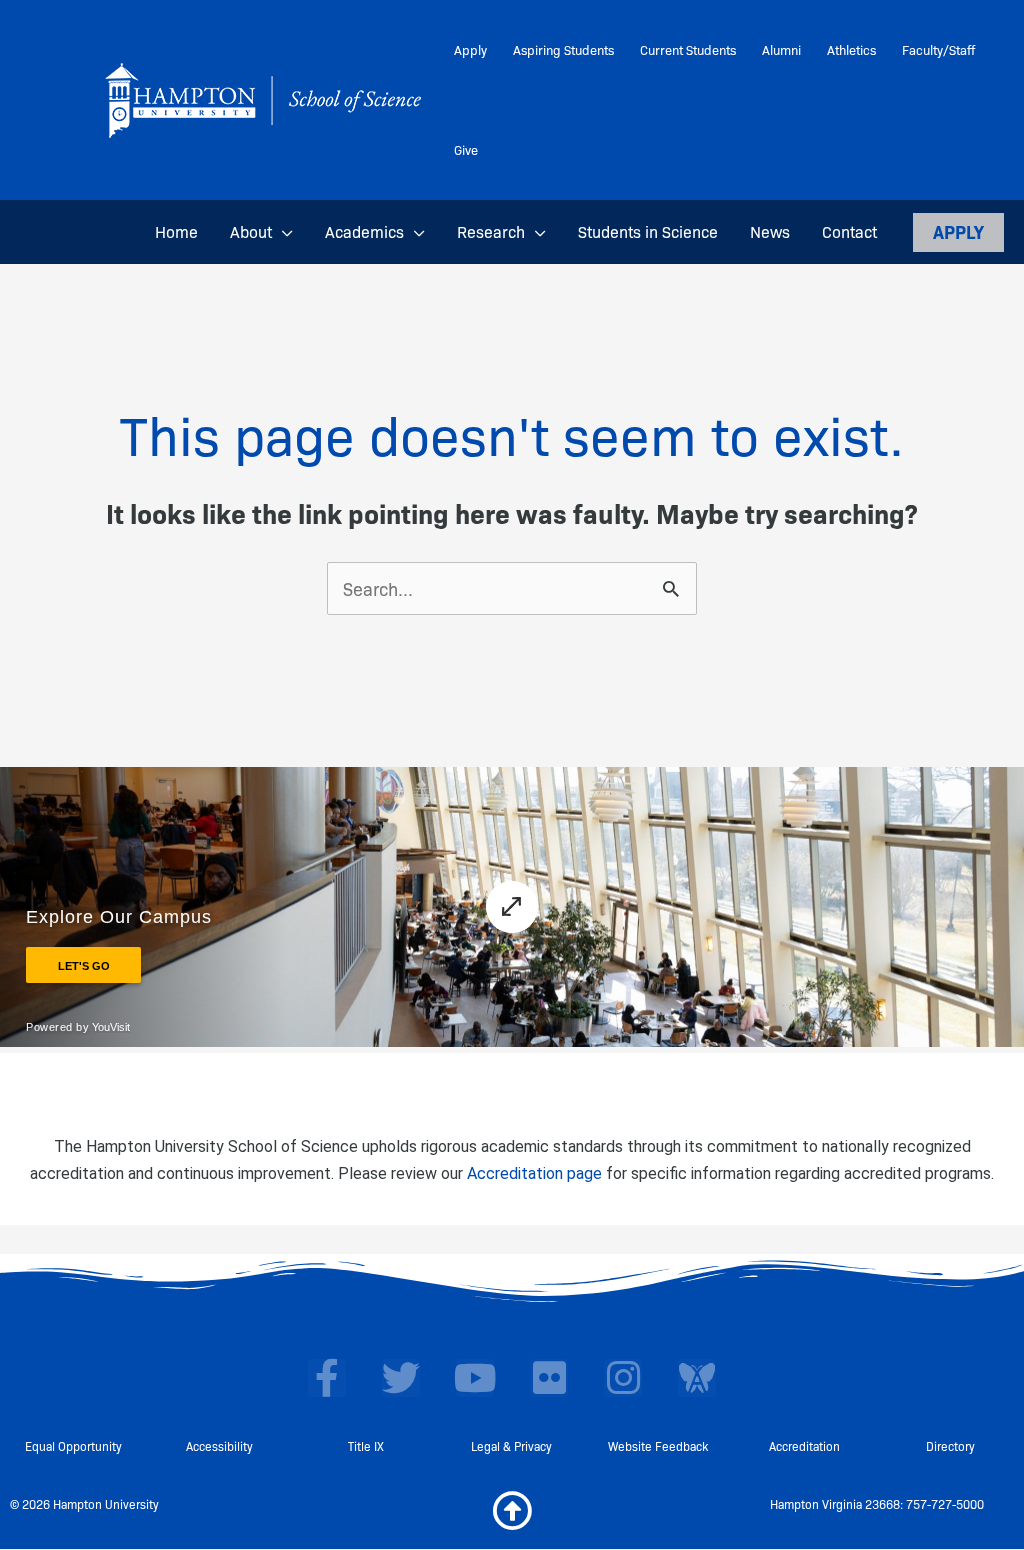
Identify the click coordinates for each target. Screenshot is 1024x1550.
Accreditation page (534, 1173)
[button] (282, 232)
